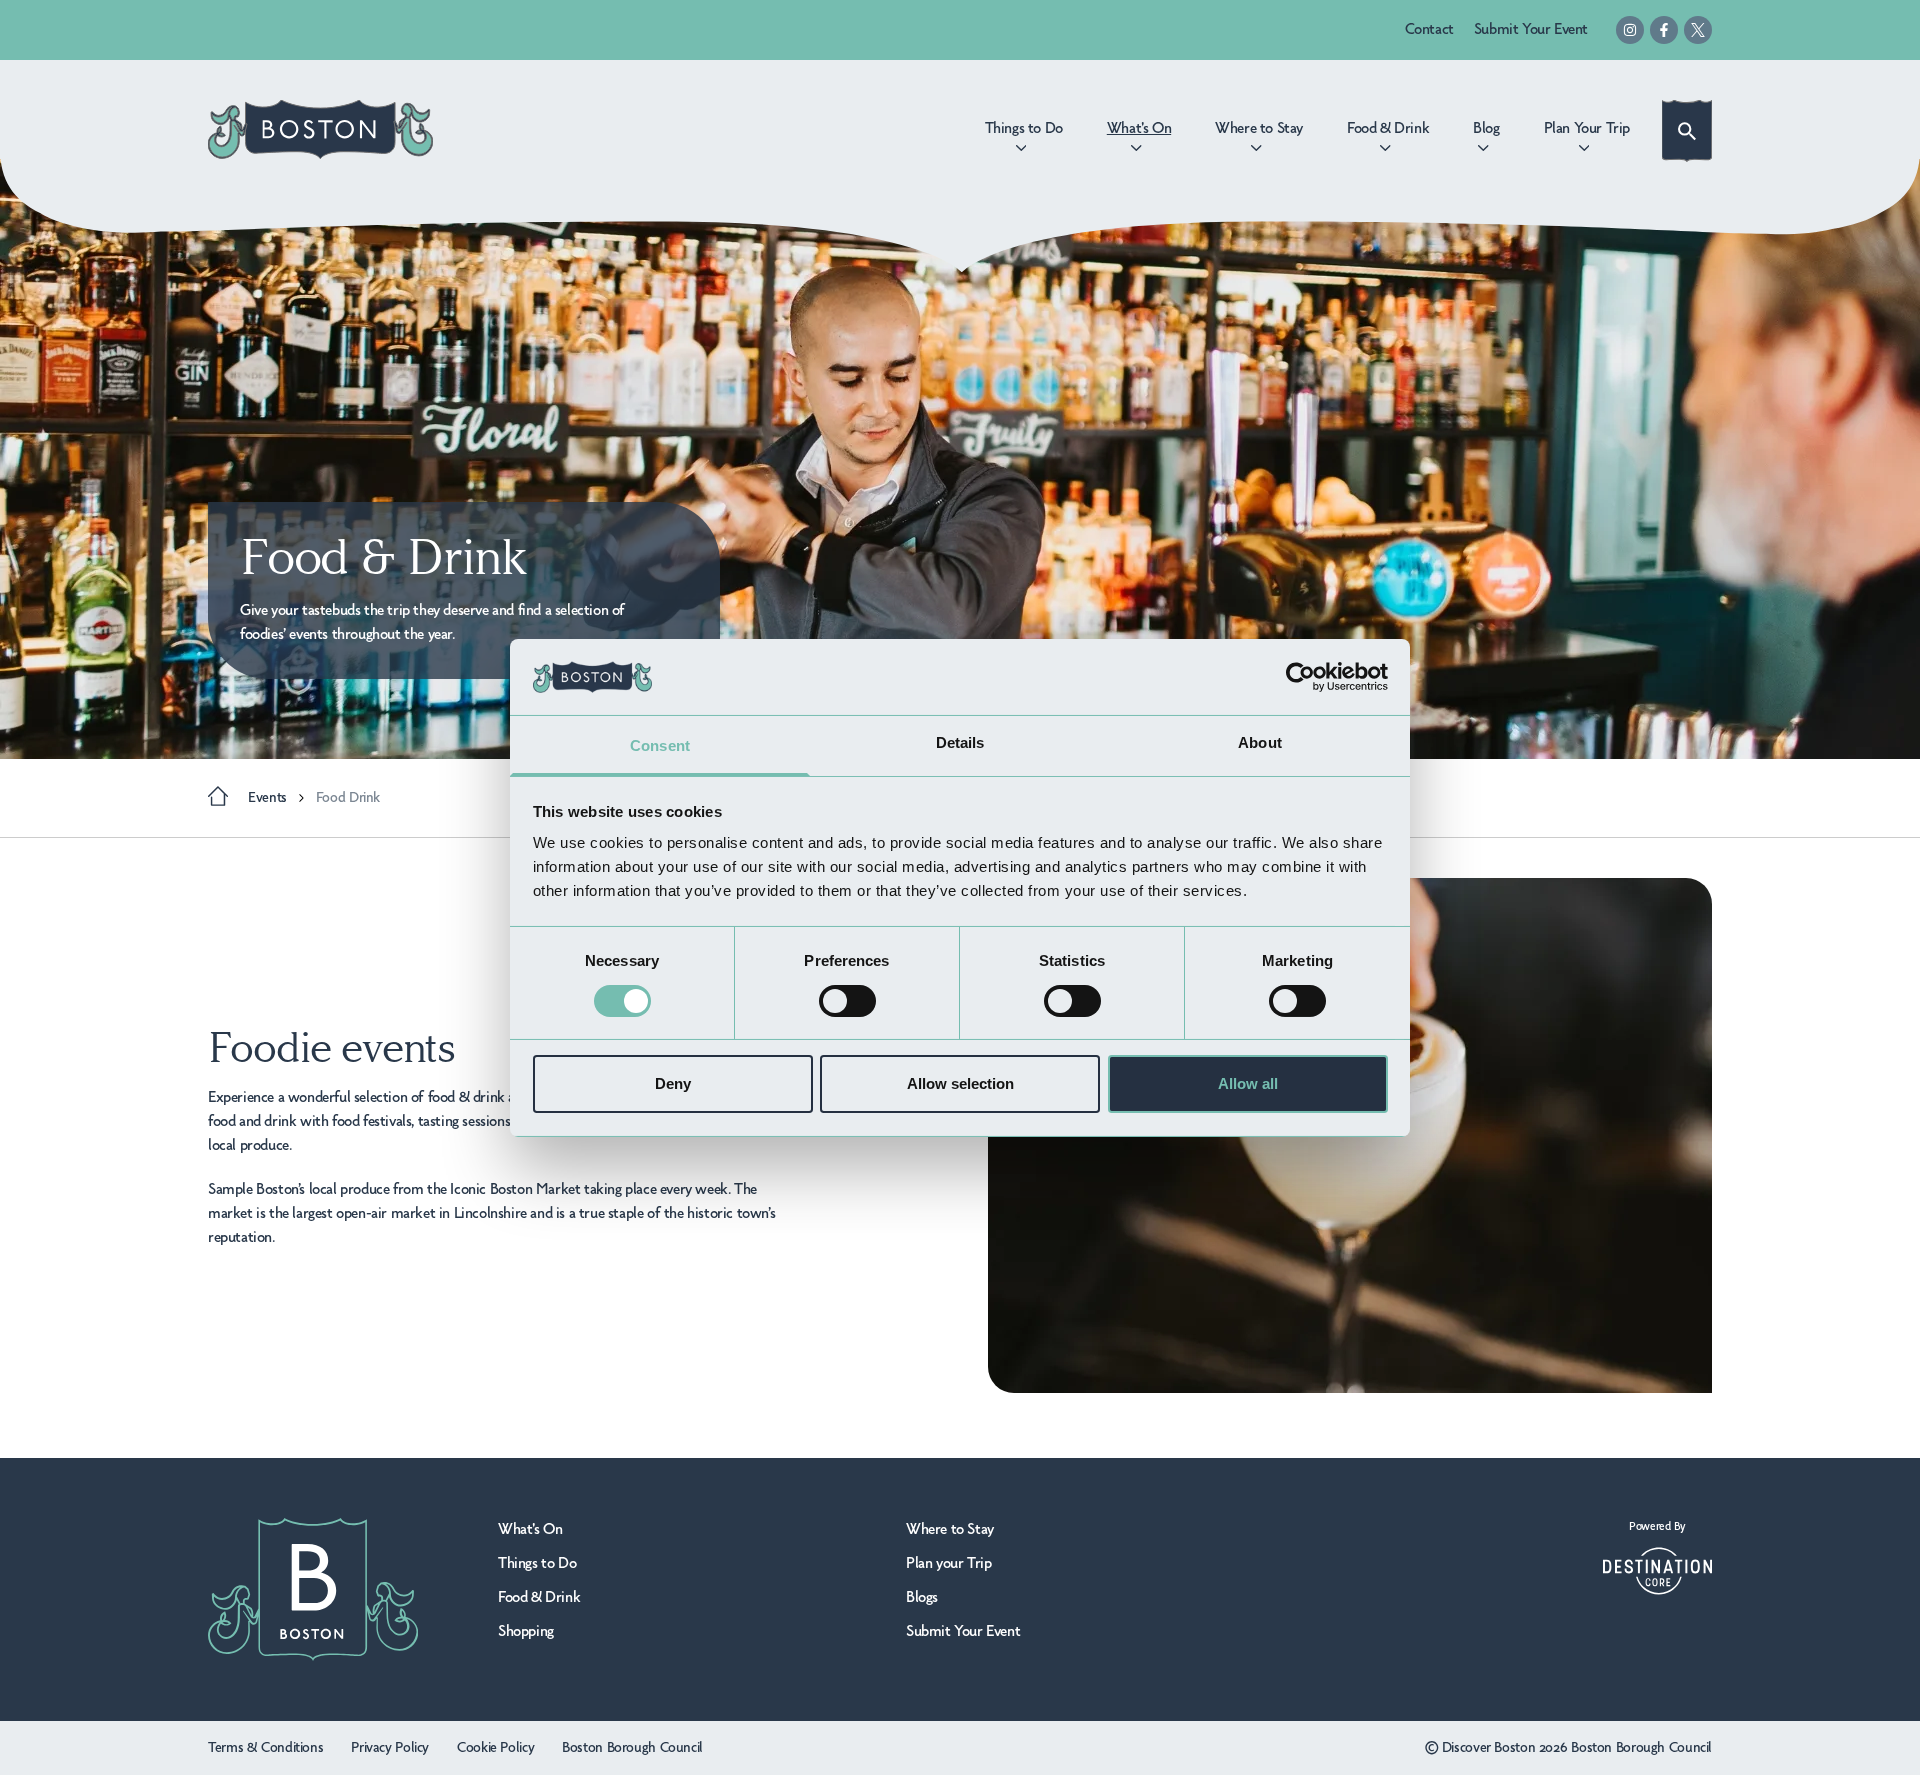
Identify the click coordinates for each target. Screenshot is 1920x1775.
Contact (1429, 30)
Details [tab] (960, 742)
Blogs (922, 1598)
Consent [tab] (660, 745)
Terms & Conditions (265, 1748)
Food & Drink (539, 1598)
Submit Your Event (1531, 30)
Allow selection (960, 1083)
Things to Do (537, 1564)
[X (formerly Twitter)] (1698, 30)
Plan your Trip (948, 1564)
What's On (530, 1530)
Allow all (1248, 1083)
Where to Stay (950, 1530)
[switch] (847, 1001)
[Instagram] (1630, 30)
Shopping (526, 1632)
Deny (673, 1083)
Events (267, 798)
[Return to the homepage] (320, 129)
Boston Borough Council (632, 1748)
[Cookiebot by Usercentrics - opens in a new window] (1300, 677)
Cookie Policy (495, 1748)
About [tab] (1260, 742)
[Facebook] (1664, 30)
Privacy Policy (390, 1748)
